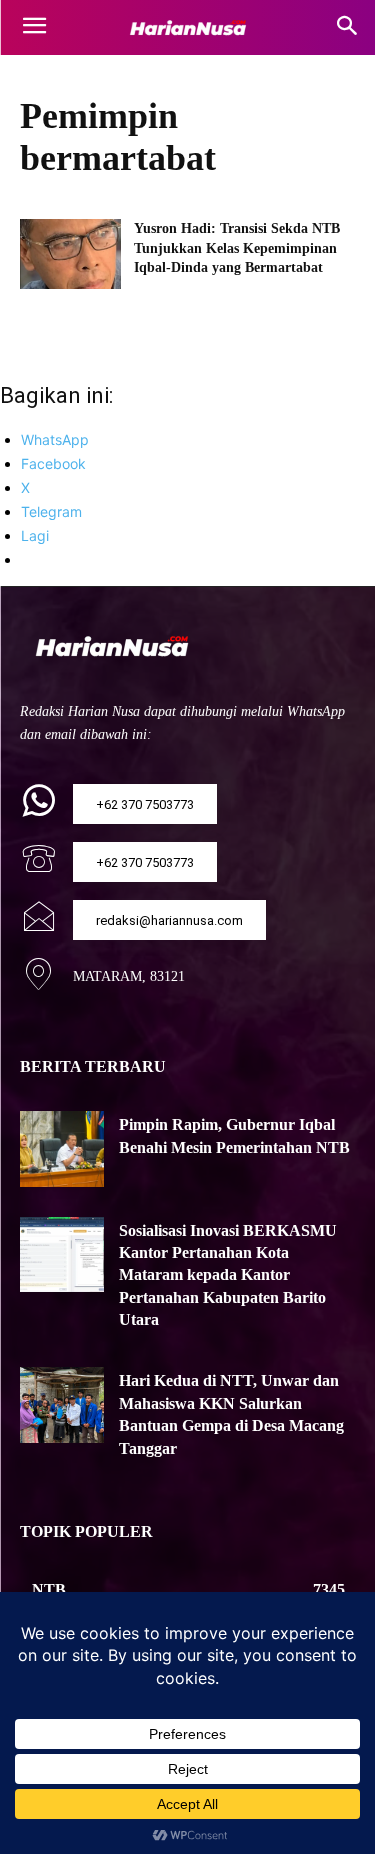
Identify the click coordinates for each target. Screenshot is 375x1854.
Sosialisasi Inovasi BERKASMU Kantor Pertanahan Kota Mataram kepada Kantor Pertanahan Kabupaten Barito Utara (228, 1275)
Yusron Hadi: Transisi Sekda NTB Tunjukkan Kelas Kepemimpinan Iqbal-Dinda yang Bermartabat (237, 248)
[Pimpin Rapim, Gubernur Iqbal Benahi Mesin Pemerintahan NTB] (62, 1148)
